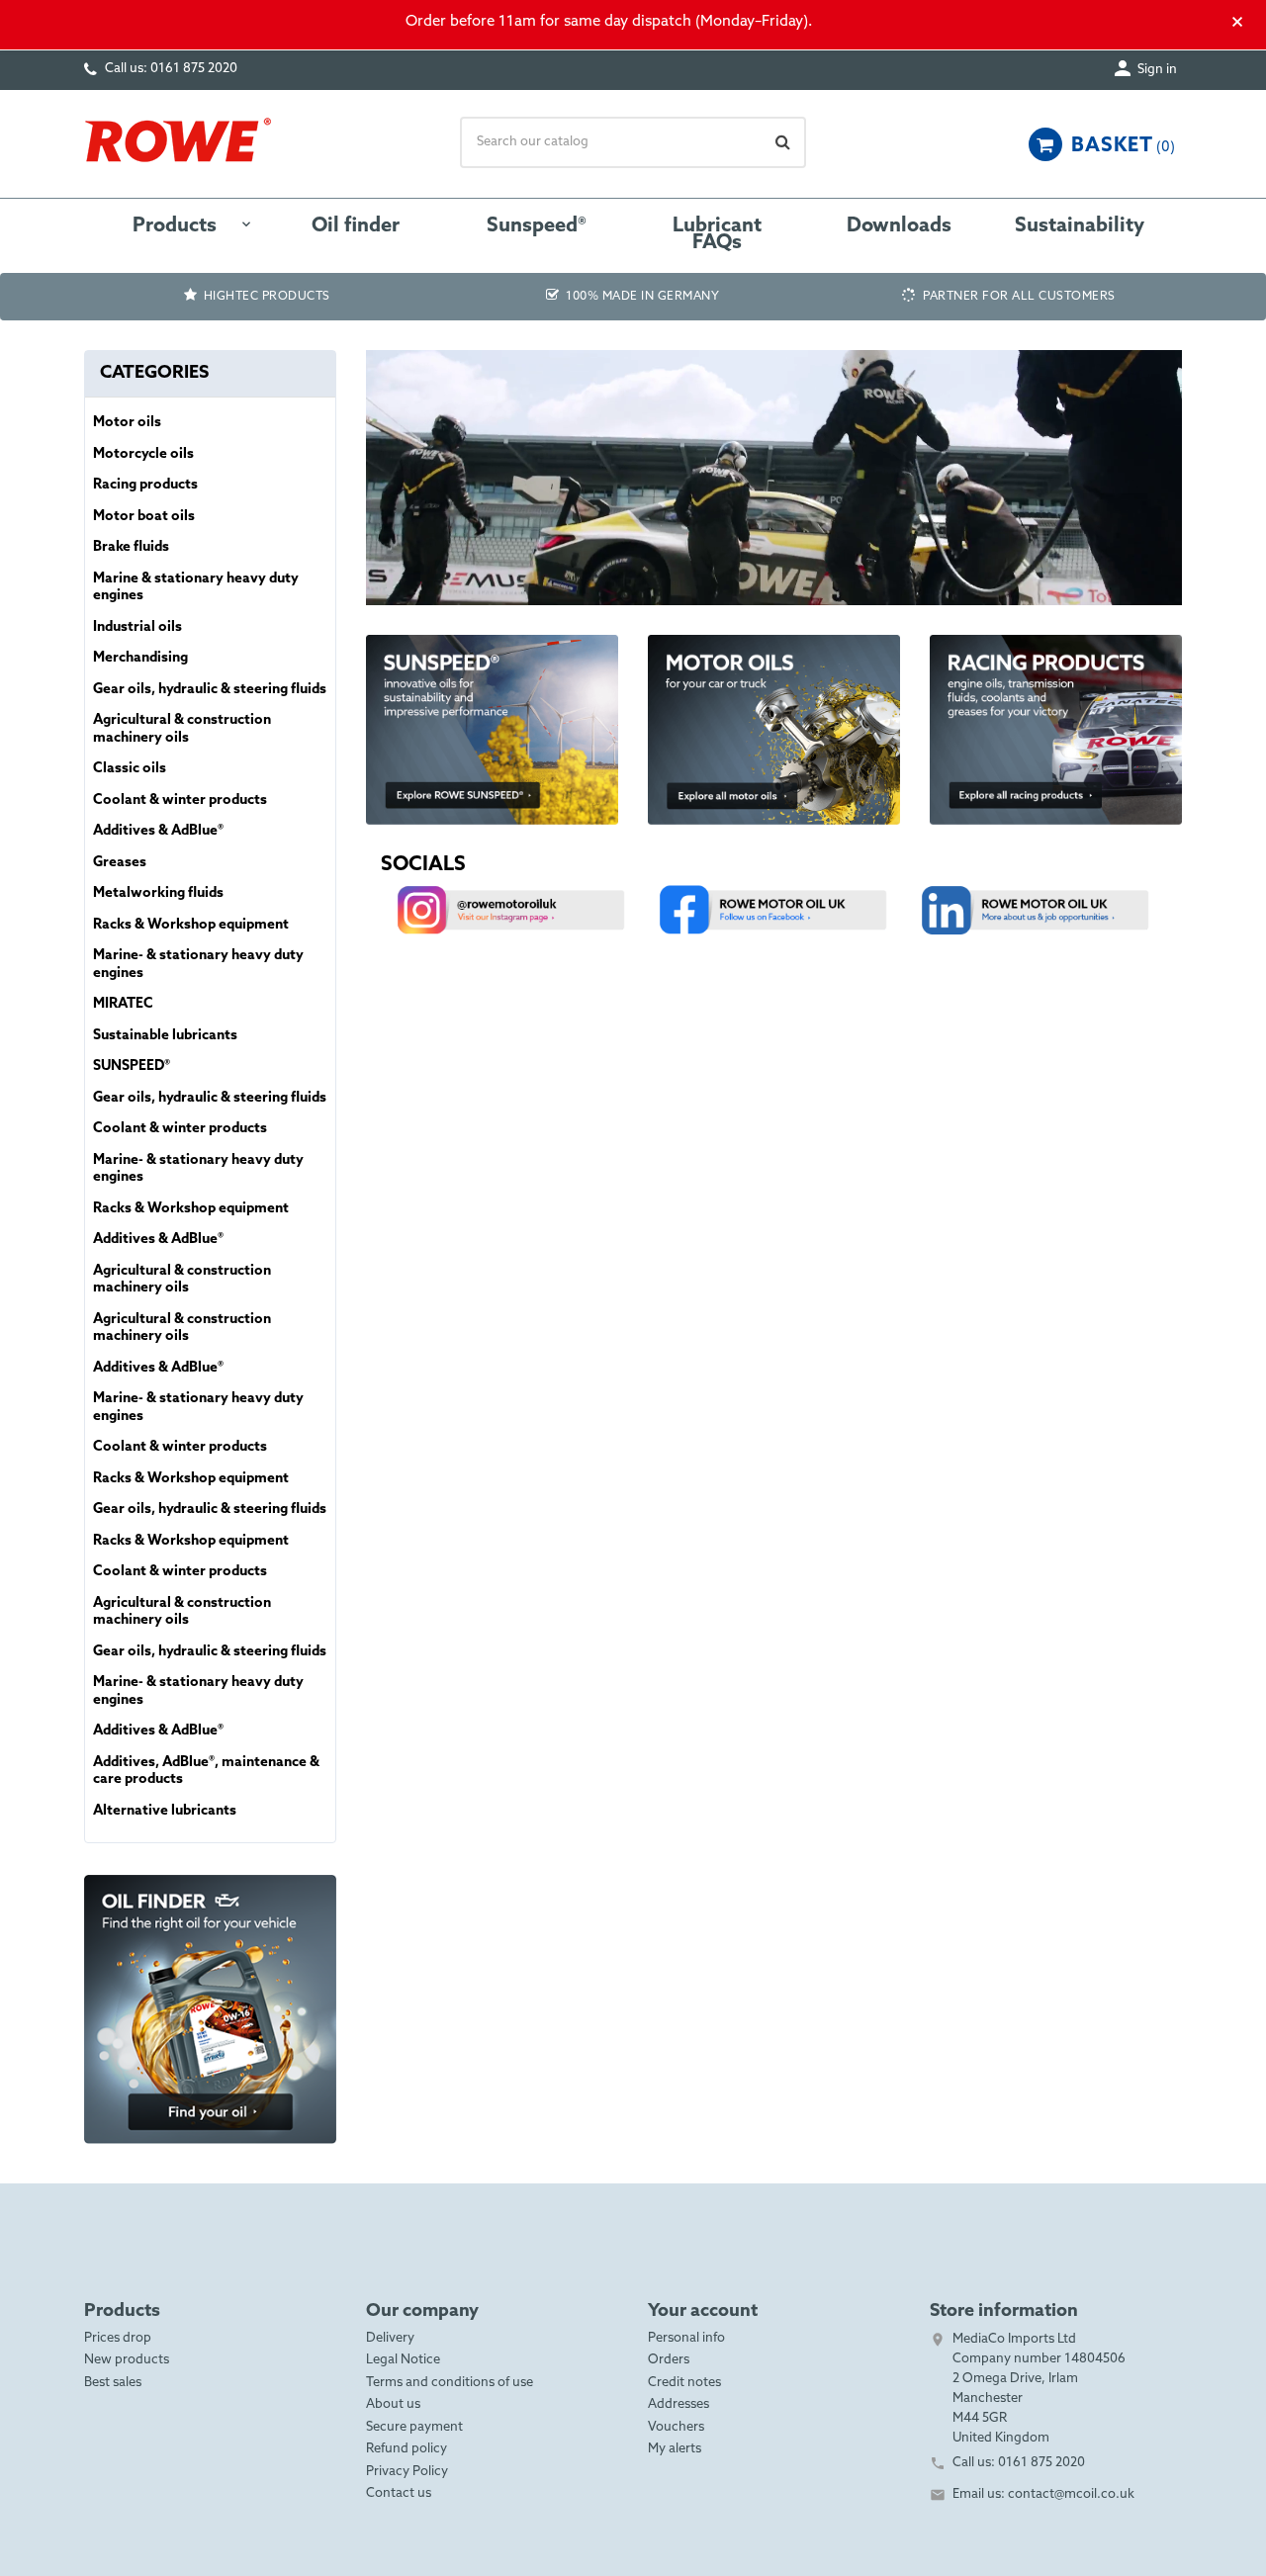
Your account (703, 2311)
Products (175, 226)
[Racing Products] (1056, 728)
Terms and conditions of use (450, 2383)
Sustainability (1080, 226)
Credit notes (684, 2383)
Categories (154, 373)
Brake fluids (131, 547)
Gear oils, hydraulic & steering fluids (210, 690)
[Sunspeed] (492, 728)
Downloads (899, 226)
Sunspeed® (537, 226)
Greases (120, 863)
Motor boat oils (144, 517)
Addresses (678, 2404)
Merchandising (140, 658)
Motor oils (127, 423)
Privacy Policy (407, 2472)
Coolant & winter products (180, 800)
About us (393, 2404)
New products (127, 2360)
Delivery (390, 2338)
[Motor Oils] (774, 728)
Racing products (145, 485)
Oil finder (356, 226)
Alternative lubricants (165, 1811)
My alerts (675, 2449)
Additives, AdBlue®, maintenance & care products (206, 1772)
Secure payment (414, 2427)
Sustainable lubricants (165, 1036)
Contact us (399, 2493)
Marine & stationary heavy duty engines (196, 588)
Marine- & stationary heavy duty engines (198, 965)
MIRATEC (123, 1004)
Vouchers (676, 2427)
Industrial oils (137, 627)
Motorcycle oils (143, 454)
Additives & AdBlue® (158, 831)
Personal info (686, 2338)
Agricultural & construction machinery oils (182, 729)
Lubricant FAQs (717, 235)
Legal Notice (403, 2360)
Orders (669, 2360)
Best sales (113, 2383)
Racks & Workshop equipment (191, 925)
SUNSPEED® (132, 1066)
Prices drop (118, 2338)
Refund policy (407, 2449)
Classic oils (130, 769)
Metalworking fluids (158, 893)
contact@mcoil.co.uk (1071, 2494)
